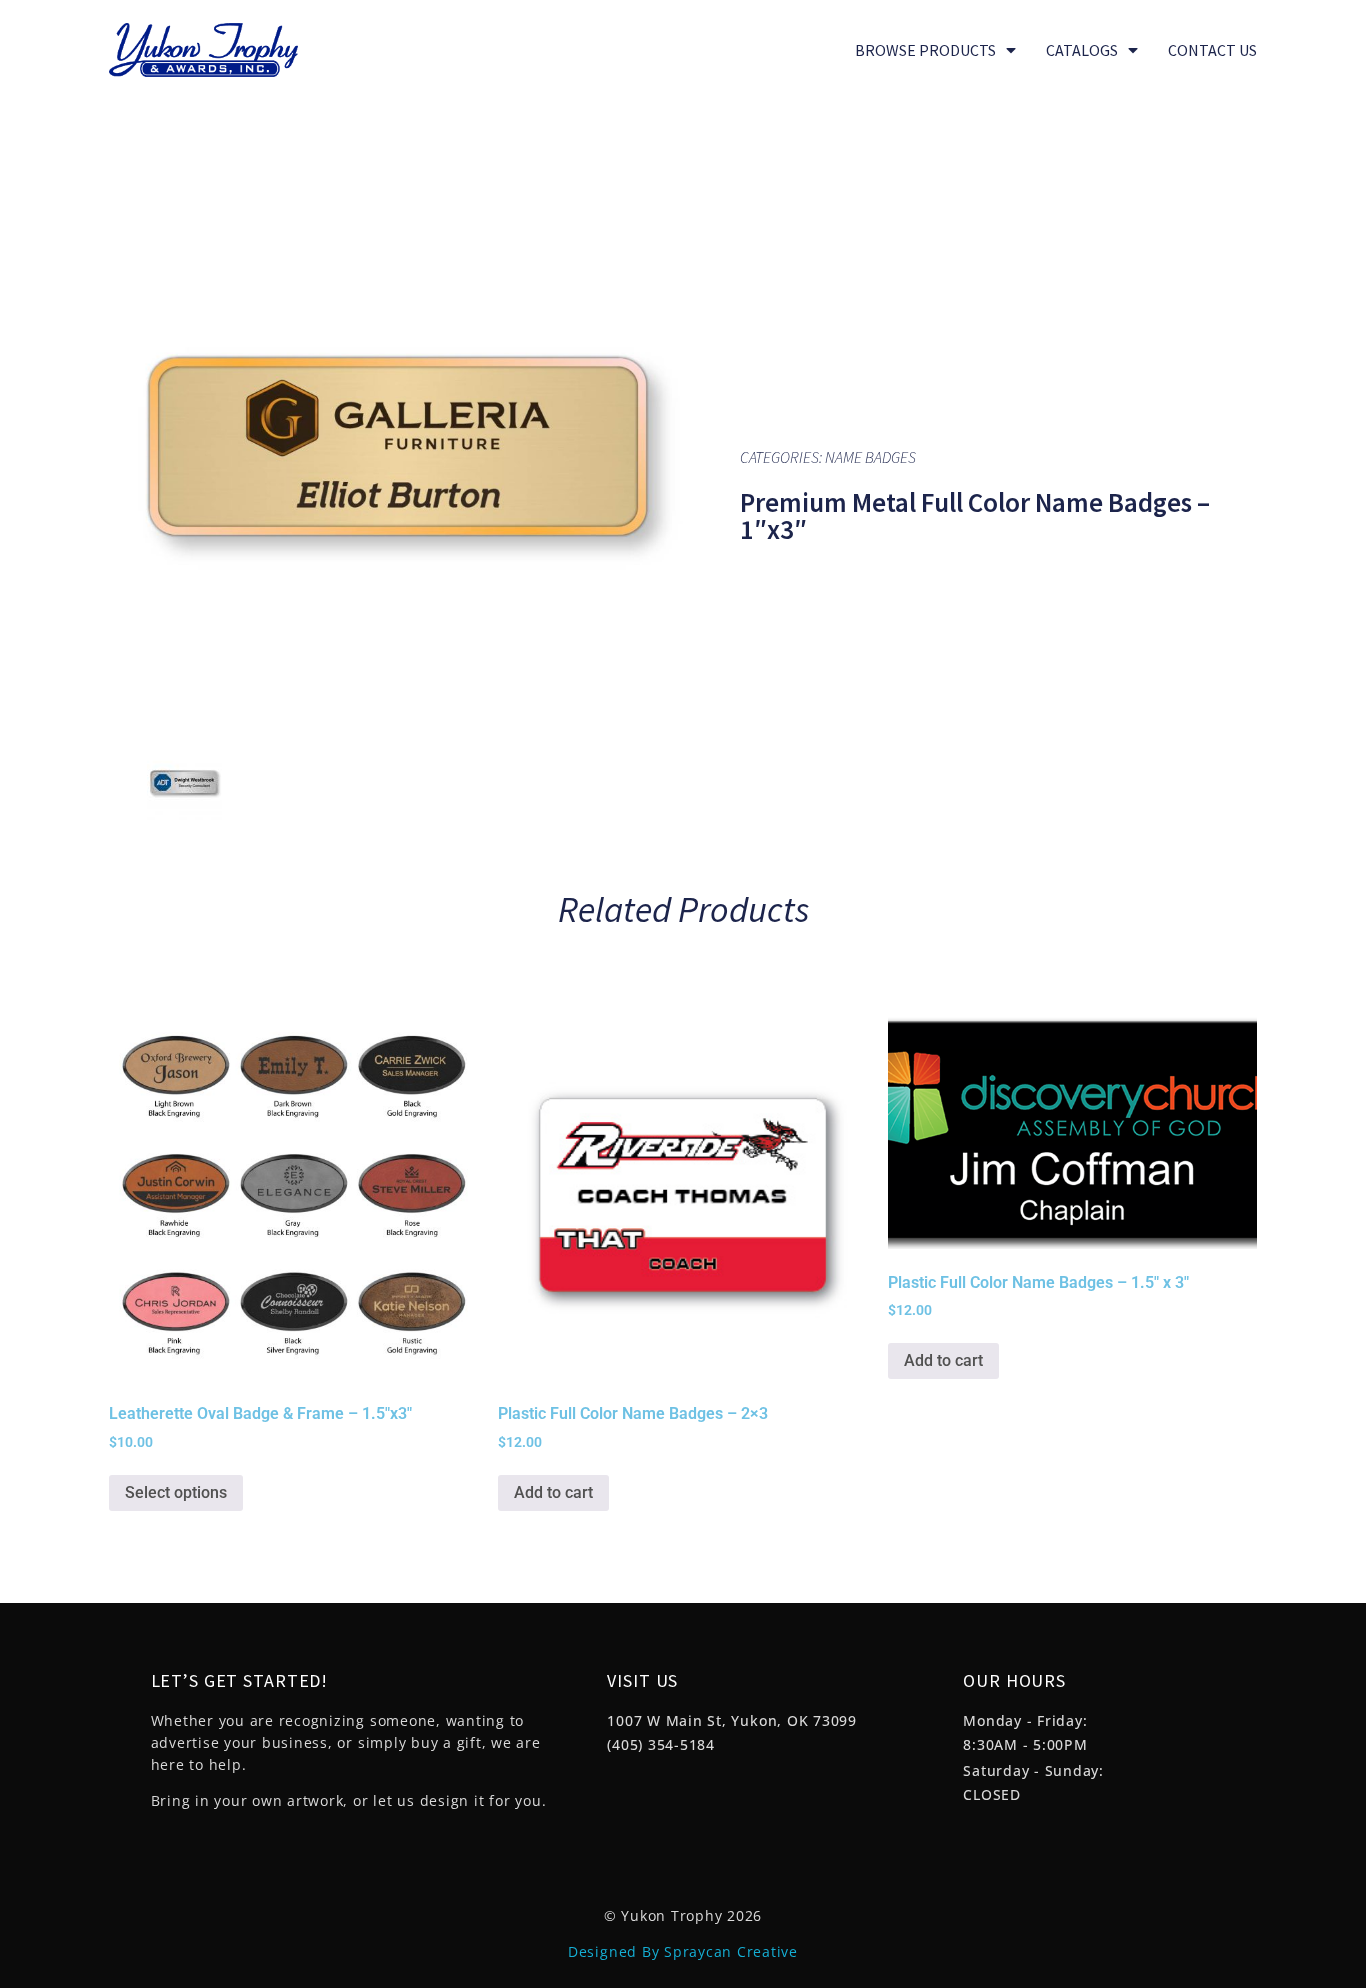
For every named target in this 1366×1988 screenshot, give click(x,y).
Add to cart (553, 1492)
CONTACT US (1212, 50)
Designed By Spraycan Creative (683, 1951)
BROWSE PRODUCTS (925, 50)
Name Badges (870, 457)
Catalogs (1082, 50)
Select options (176, 1492)
